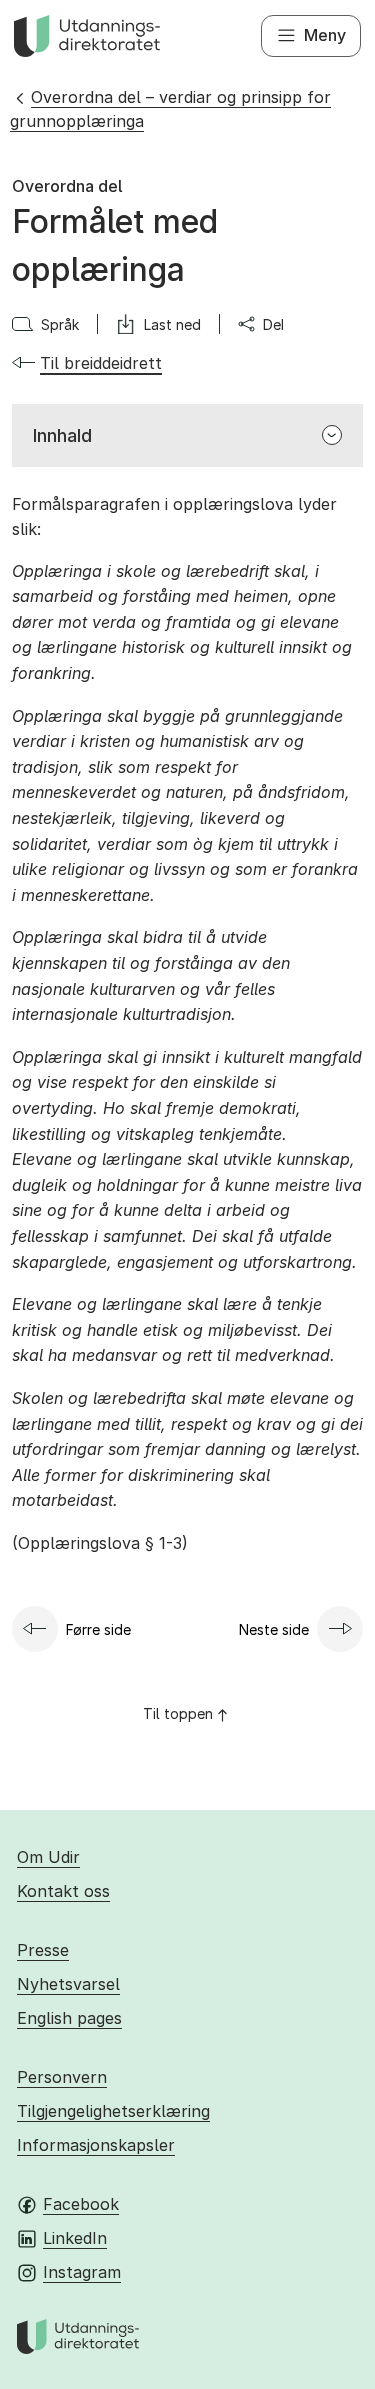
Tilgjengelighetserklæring (113, 2111)
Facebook (81, 2204)
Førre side (98, 1629)
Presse (43, 1950)
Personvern (62, 2077)
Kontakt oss (63, 1891)
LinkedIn (75, 2238)
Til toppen (178, 1713)
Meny (325, 35)
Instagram (82, 2272)
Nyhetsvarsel (68, 1984)
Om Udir (48, 1857)
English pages (69, 2018)
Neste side (274, 1629)
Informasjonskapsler (96, 2145)
